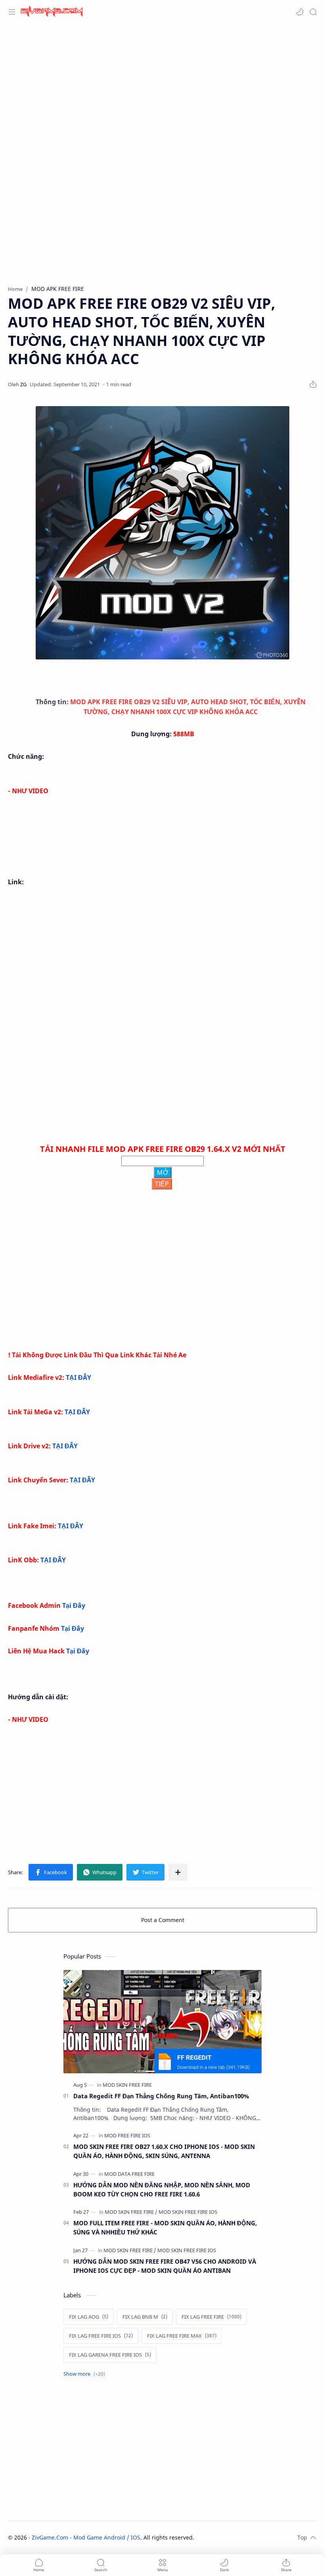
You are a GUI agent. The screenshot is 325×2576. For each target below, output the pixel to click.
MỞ (163, 1172)
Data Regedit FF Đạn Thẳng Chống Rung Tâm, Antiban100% (161, 2096)
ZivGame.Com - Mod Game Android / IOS (86, 2537)
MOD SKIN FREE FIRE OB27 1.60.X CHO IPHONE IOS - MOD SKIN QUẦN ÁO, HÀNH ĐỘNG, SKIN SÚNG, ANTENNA (164, 2151)
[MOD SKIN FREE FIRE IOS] (188, 2212)
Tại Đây (74, 1605)
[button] (300, 12)
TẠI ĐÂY (78, 1377)
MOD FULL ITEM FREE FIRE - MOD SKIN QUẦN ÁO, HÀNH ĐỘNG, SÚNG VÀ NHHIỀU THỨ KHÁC (165, 2227)
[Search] (313, 12)
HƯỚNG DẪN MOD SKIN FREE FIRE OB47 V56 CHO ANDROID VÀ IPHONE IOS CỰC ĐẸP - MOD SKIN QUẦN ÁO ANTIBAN (165, 2266)
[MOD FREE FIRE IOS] (127, 2135)
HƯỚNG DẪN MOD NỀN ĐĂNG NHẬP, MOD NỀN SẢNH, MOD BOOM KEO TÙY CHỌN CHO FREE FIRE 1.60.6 (162, 2189)
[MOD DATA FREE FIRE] (129, 2174)
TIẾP (162, 1184)
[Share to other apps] (178, 1872)
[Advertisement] (162, 87)
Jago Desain (248, 2537)
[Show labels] (86, 2374)
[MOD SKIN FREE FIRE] (127, 2085)
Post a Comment (163, 1920)
